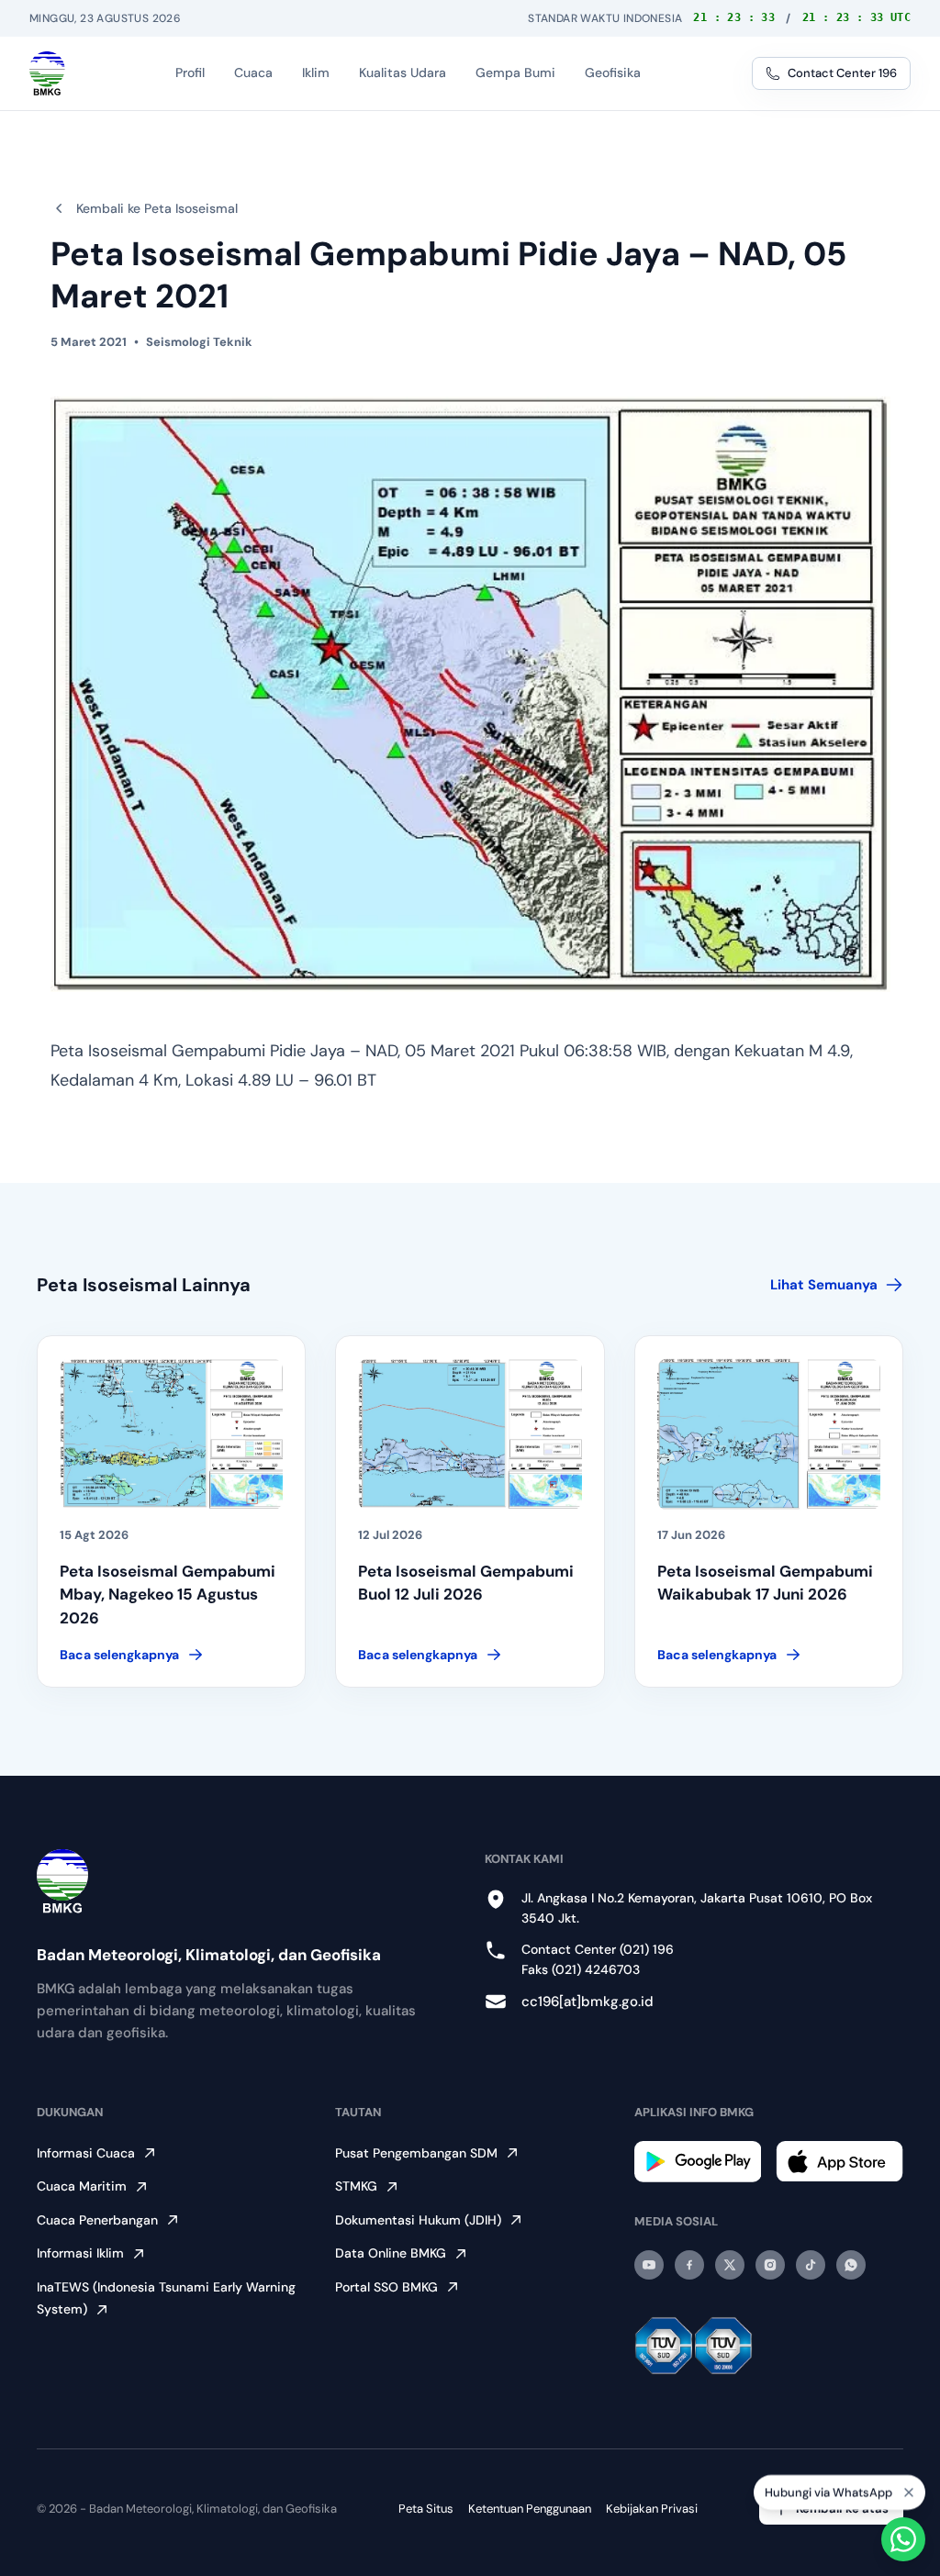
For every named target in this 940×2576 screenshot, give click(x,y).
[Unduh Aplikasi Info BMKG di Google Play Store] (698, 2162)
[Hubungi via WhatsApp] (903, 2539)
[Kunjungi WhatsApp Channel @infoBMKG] (851, 2265)
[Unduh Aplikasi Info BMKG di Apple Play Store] (839, 2161)
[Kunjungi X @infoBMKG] (730, 2265)
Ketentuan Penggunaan (530, 2509)
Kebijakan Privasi (652, 2509)
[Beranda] (47, 73)
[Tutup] (909, 2484)
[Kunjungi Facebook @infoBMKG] (689, 2265)
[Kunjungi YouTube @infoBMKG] (649, 2265)
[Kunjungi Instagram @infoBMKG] (770, 2265)
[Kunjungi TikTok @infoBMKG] (811, 2265)
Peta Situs (426, 2509)
